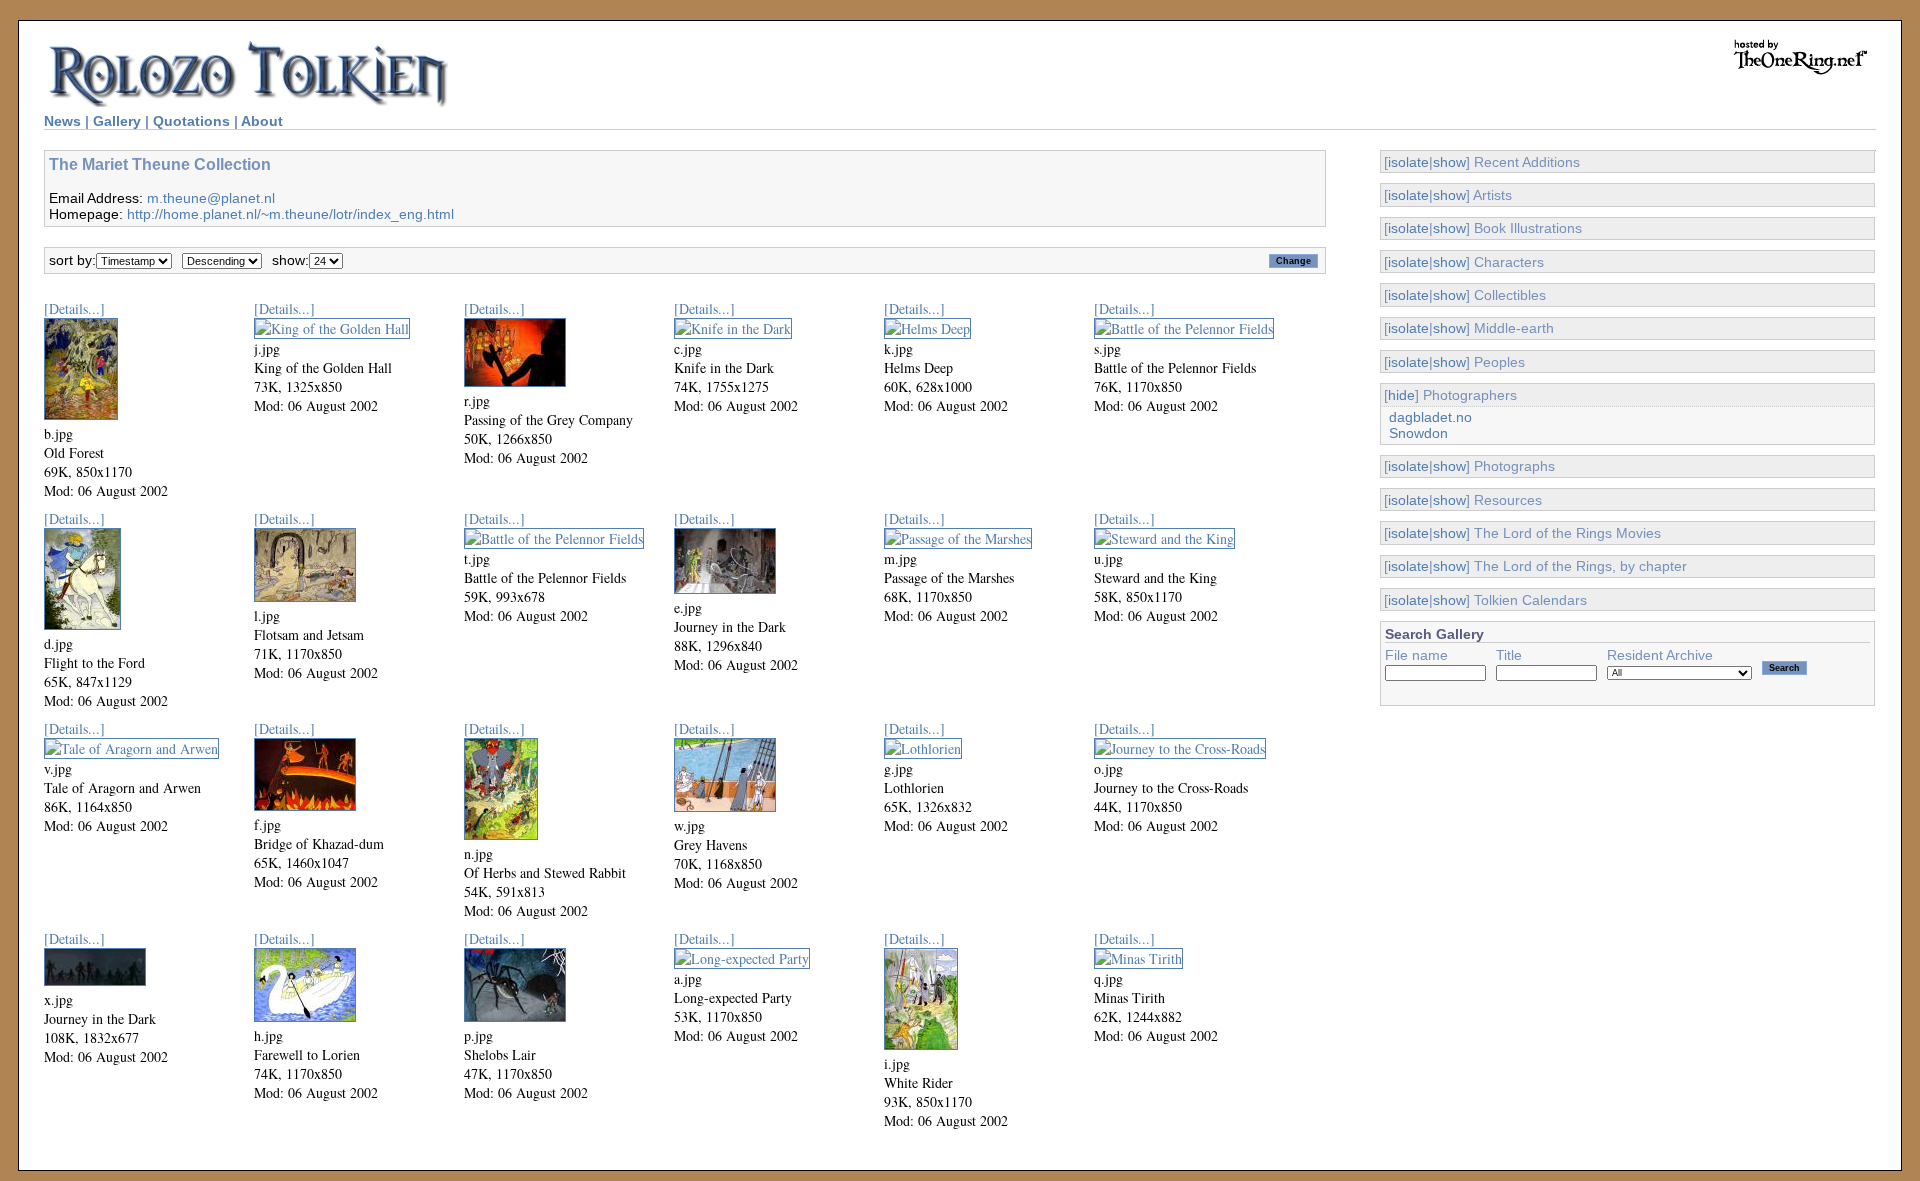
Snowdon (1418, 433)
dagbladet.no (1430, 417)
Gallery (117, 121)
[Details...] (74, 308)
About (262, 121)
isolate (1408, 162)
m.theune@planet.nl (211, 198)
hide (1401, 395)
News (62, 121)
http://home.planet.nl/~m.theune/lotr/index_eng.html (290, 214)
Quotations (191, 121)
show (1449, 162)
